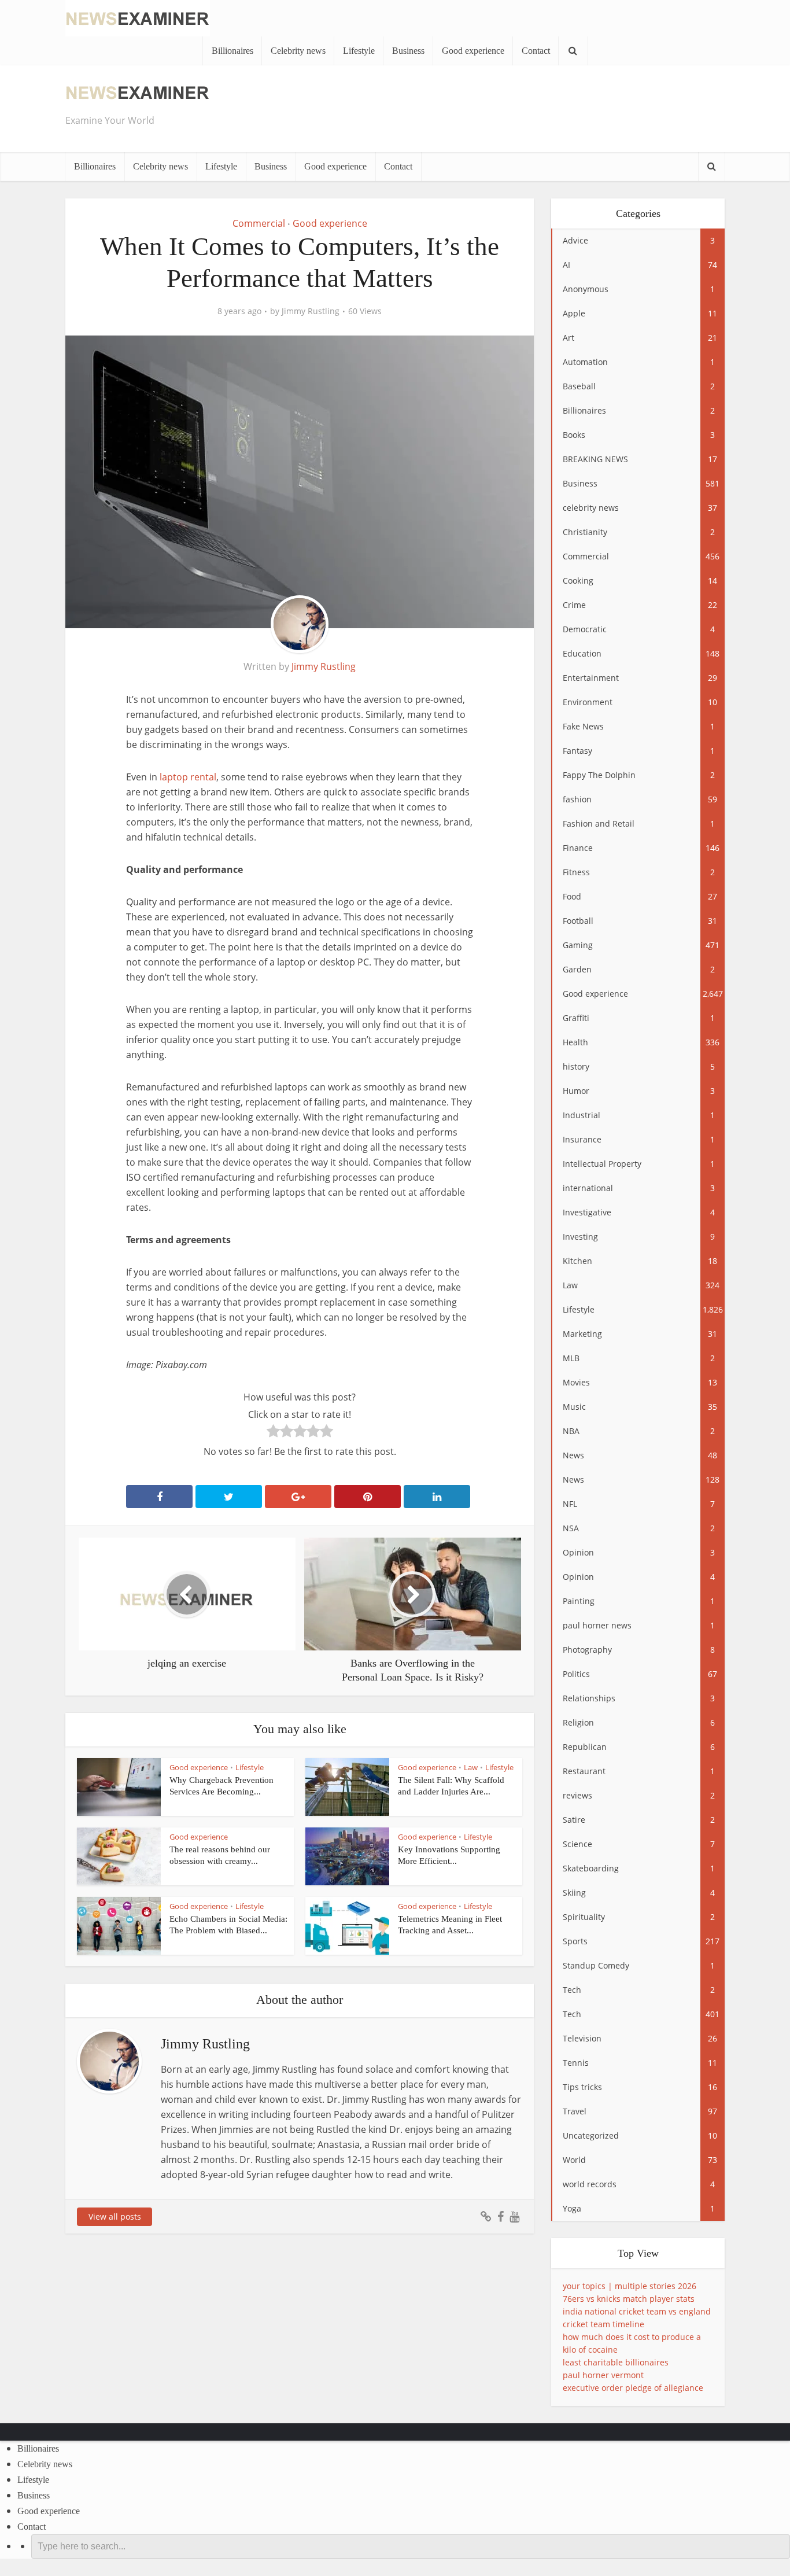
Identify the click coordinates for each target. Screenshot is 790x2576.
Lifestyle (359, 51)
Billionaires (232, 51)
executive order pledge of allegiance (633, 2388)
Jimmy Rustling (311, 311)
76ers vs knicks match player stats (629, 2299)
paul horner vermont (603, 2375)
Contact (536, 51)
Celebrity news (298, 51)
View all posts (115, 2216)
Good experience (473, 51)
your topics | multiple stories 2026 (630, 2286)
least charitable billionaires (616, 2362)
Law (471, 1767)
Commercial (259, 223)
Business (408, 51)
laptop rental (188, 777)
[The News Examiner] (138, 17)
